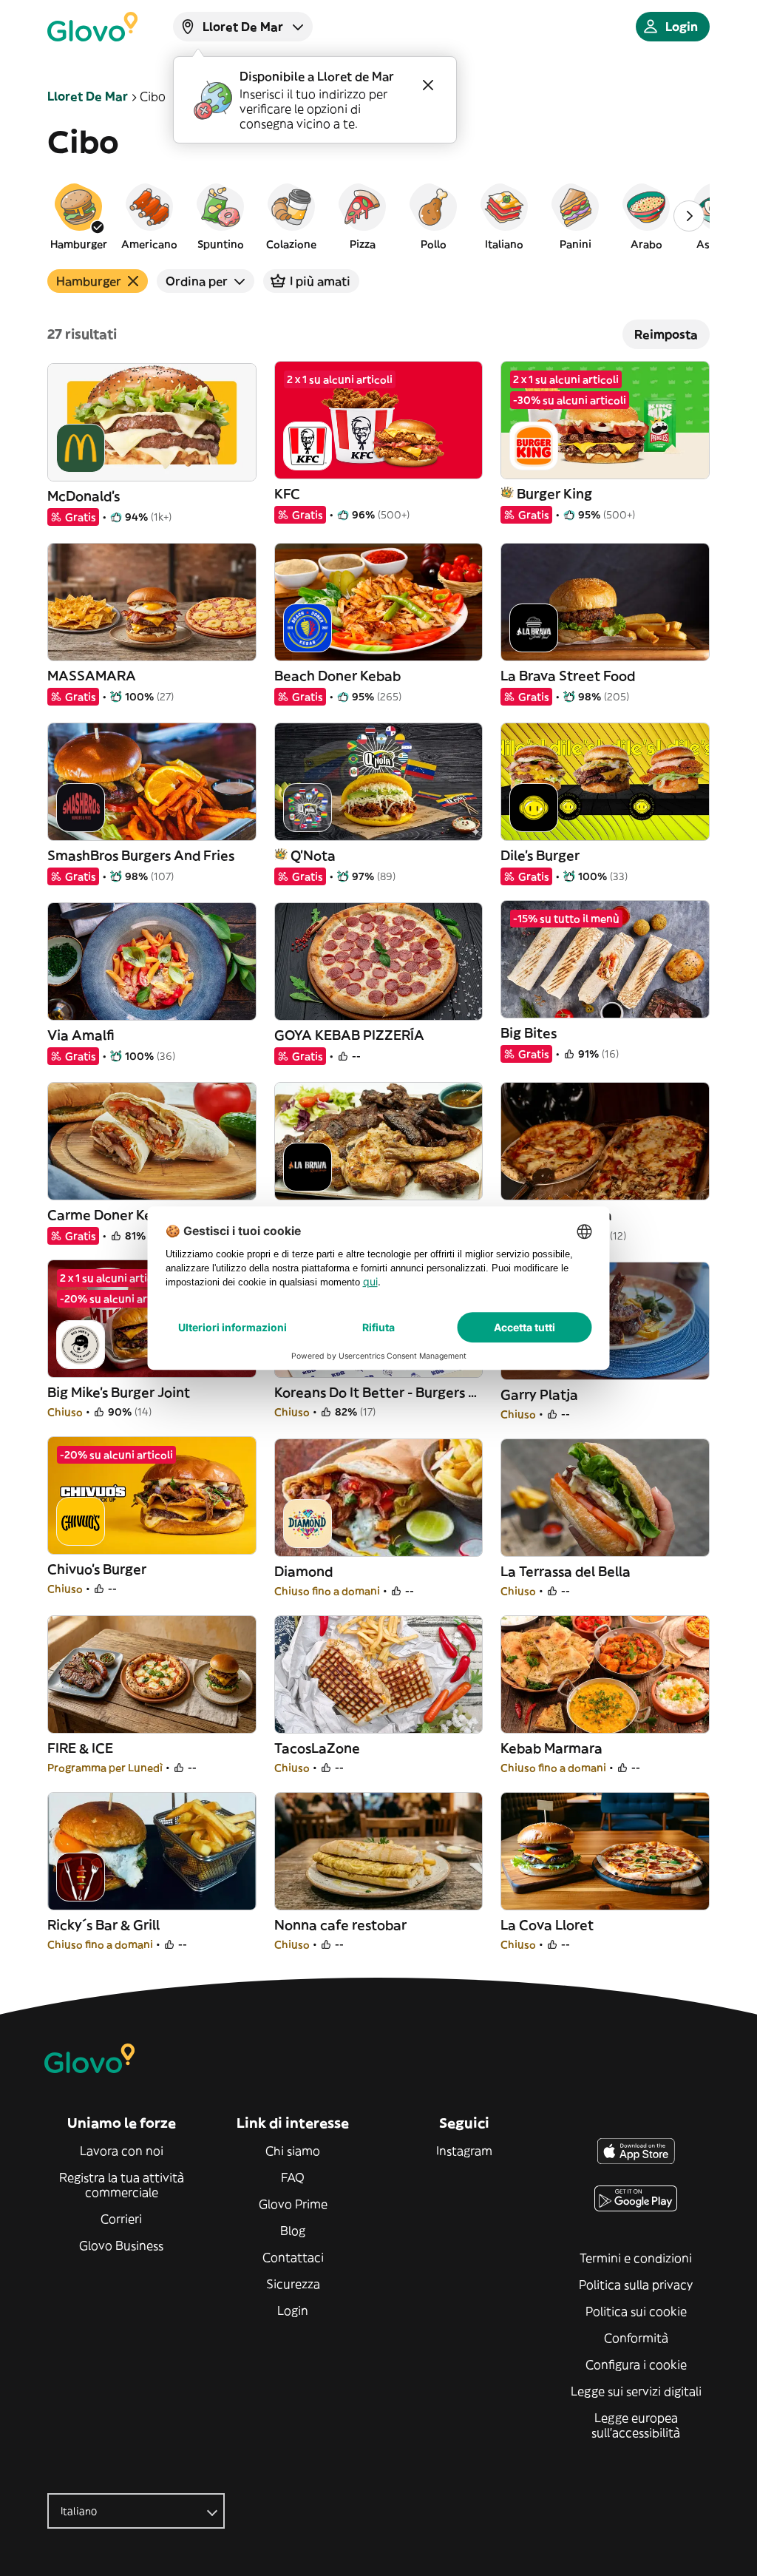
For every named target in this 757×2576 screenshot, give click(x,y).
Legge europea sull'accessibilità (636, 2425)
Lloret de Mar (88, 96)
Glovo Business (121, 2245)
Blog (293, 2231)
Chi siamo (293, 2151)
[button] (78, 216)
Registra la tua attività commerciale (122, 2185)
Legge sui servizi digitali (636, 2391)
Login (293, 2310)
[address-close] (428, 85)
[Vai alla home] (92, 27)
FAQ (293, 2177)
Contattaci (293, 2257)
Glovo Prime (293, 2204)
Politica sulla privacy (636, 2285)
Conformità (636, 2338)
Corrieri (121, 2219)
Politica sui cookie (636, 2311)
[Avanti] (689, 216)
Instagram (464, 2151)
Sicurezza (293, 2284)
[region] (378, 216)
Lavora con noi (122, 2151)
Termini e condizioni (636, 2258)
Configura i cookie (636, 2364)
